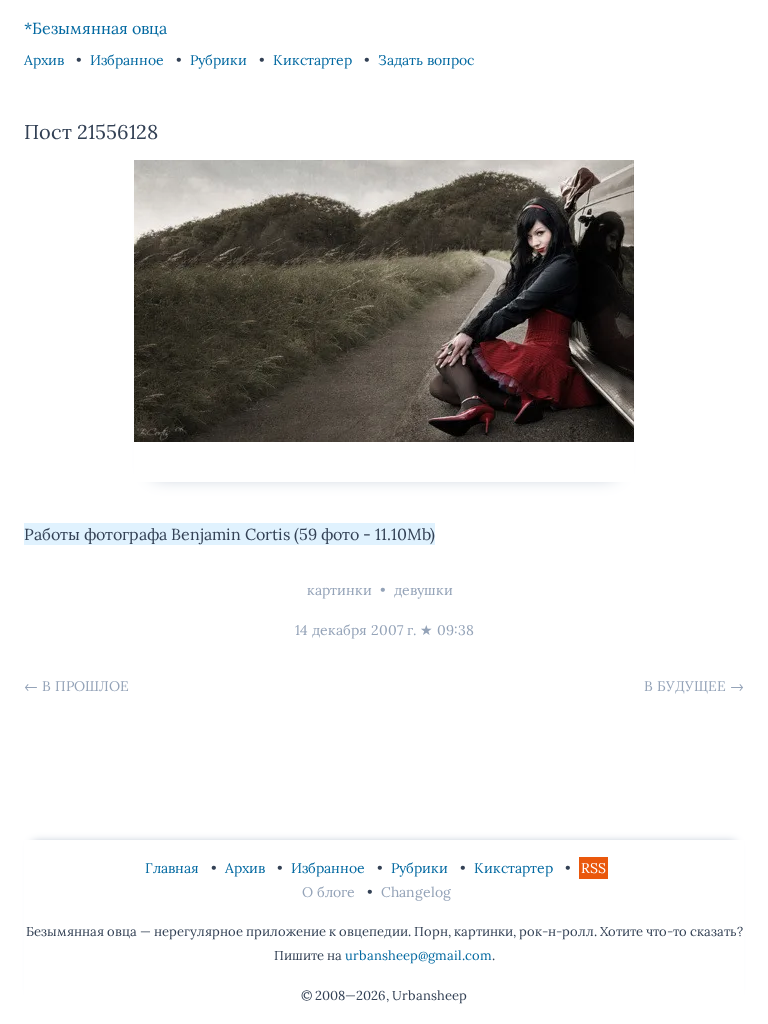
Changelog (416, 892)
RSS (593, 868)
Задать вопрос (426, 60)
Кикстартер (314, 60)
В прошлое (85, 686)
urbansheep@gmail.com (418, 955)
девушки (423, 590)
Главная (174, 868)
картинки (339, 590)
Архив (46, 60)
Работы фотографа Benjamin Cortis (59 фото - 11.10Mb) (229, 534)
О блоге (330, 892)
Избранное (129, 60)
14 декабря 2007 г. (355, 630)
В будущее (685, 686)
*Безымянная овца (95, 28)
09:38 (455, 630)
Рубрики (220, 60)
